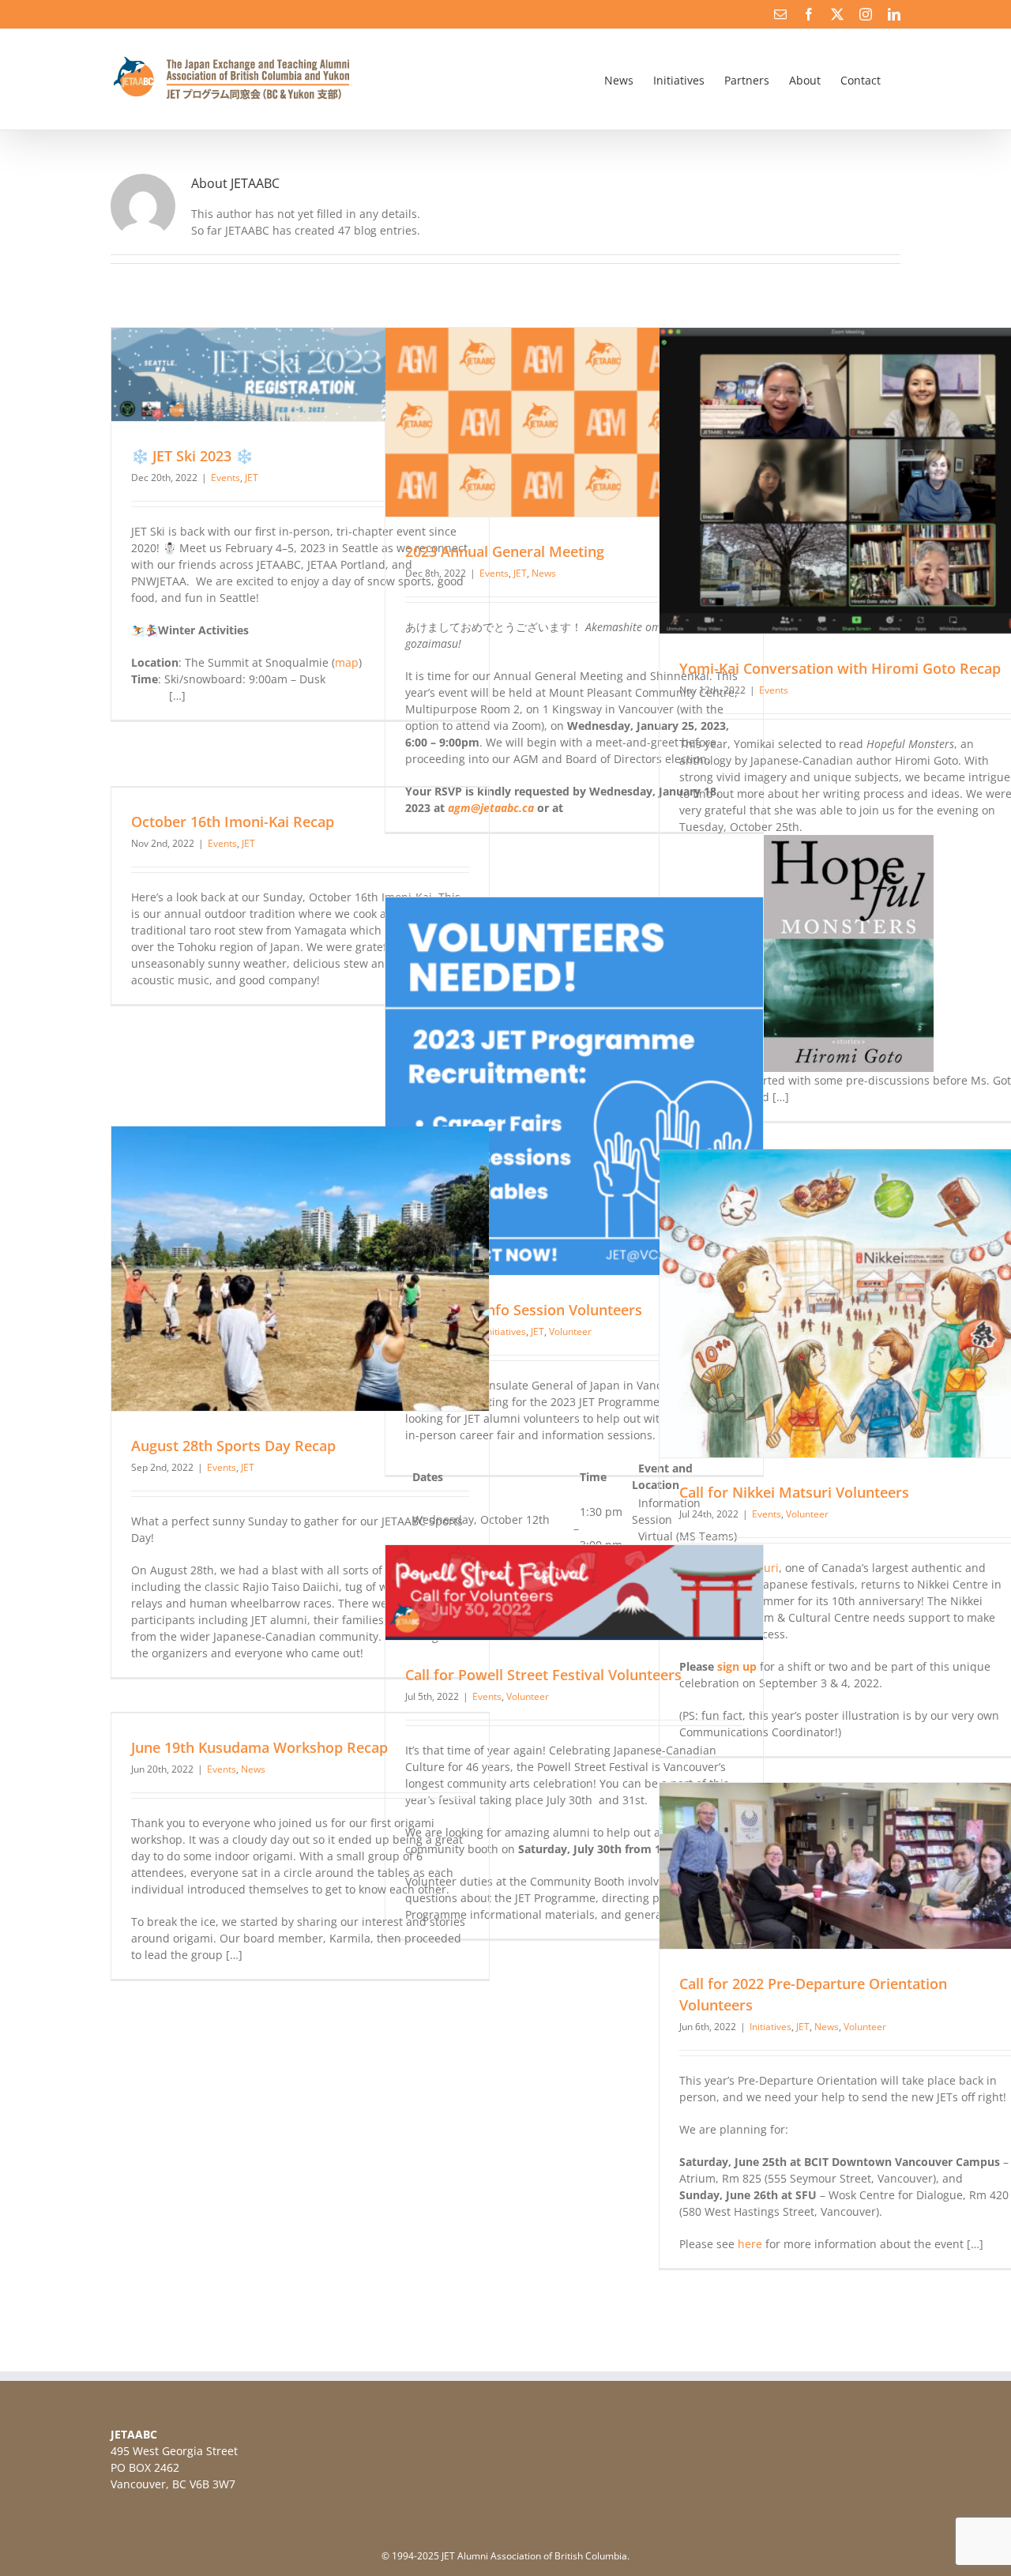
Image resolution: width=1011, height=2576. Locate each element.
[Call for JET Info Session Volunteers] (574, 1086)
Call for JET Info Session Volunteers (524, 1310)
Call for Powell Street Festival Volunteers (543, 1675)
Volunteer (570, 1331)
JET (252, 478)
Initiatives (770, 2027)
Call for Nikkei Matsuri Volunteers (794, 1492)
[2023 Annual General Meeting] (574, 422)
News (544, 573)
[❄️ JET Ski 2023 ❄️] (300, 374)
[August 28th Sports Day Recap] (300, 1269)
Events (226, 478)
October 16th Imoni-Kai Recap (233, 822)
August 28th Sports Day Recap (233, 1446)
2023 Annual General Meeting (505, 551)
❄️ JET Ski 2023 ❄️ (192, 456)
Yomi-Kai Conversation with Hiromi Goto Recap (840, 668)
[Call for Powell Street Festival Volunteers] (574, 1593)
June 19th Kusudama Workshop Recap (259, 1747)
